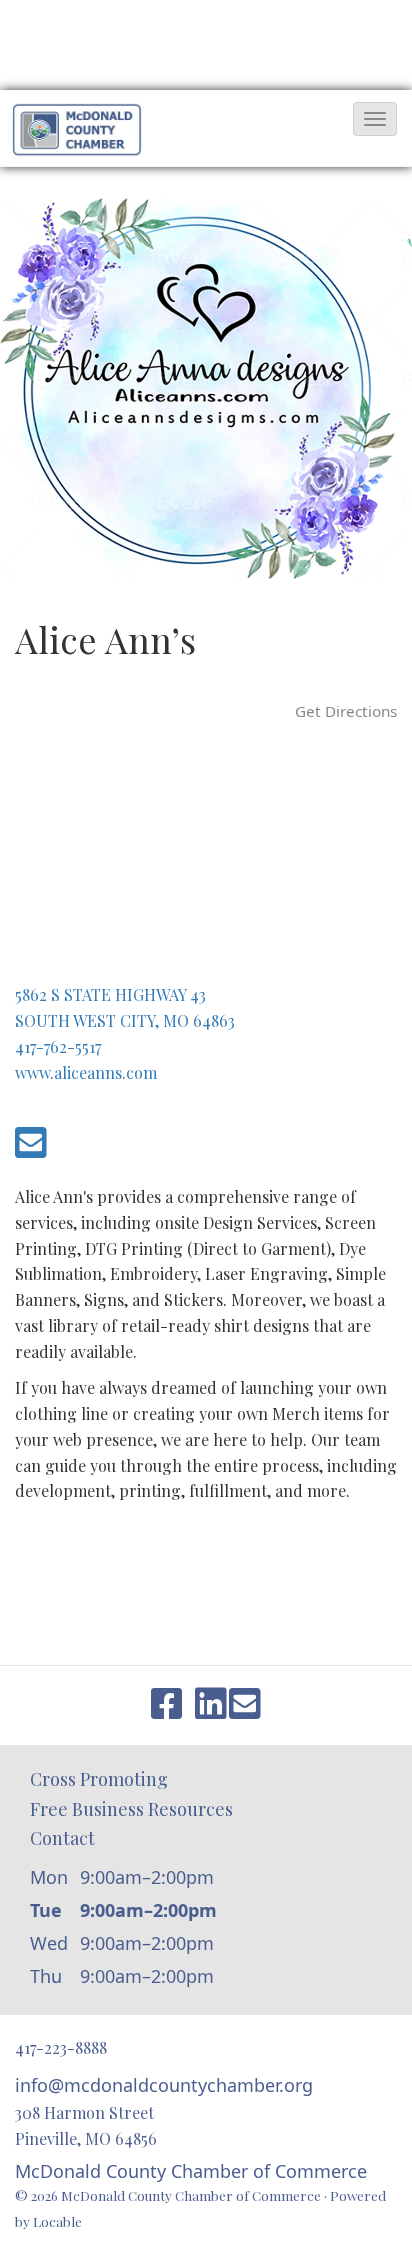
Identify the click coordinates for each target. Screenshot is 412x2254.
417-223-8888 (61, 2047)
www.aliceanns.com (86, 1072)
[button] (375, 119)
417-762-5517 (58, 1046)
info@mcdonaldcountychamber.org (164, 2085)
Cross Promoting (99, 1779)
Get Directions (346, 711)
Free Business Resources (131, 1809)
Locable (57, 2221)
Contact (62, 1838)
